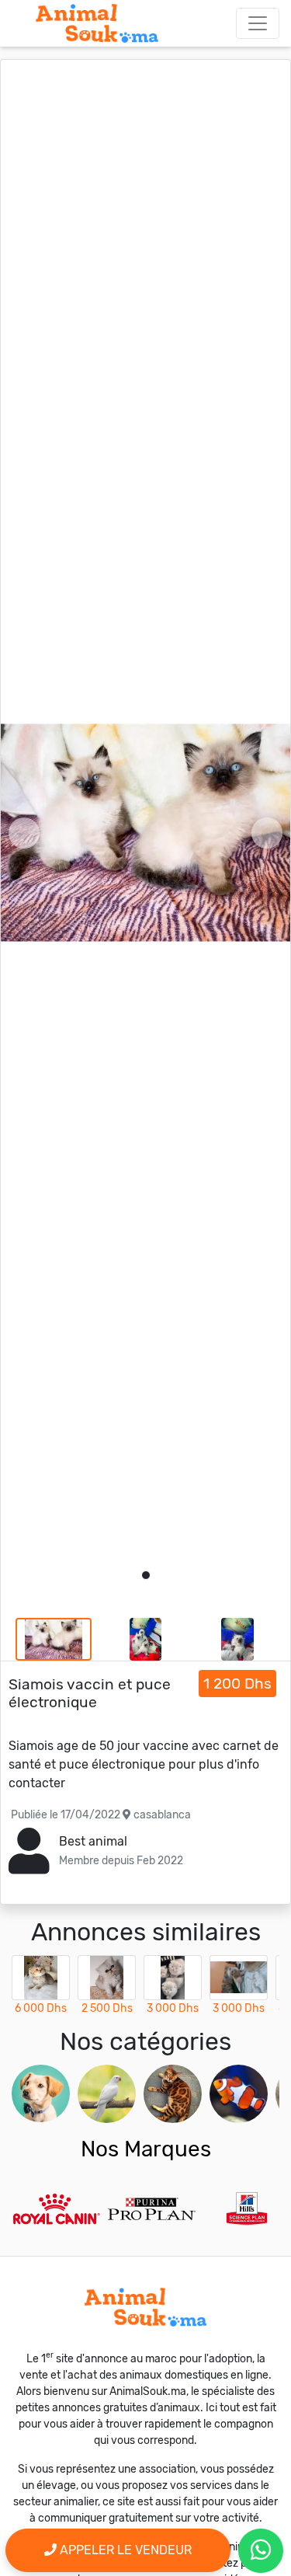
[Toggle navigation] (258, 23)
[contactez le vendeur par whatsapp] (261, 2551)
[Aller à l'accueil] (97, 23)
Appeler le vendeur (124, 2550)
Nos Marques (146, 2149)
